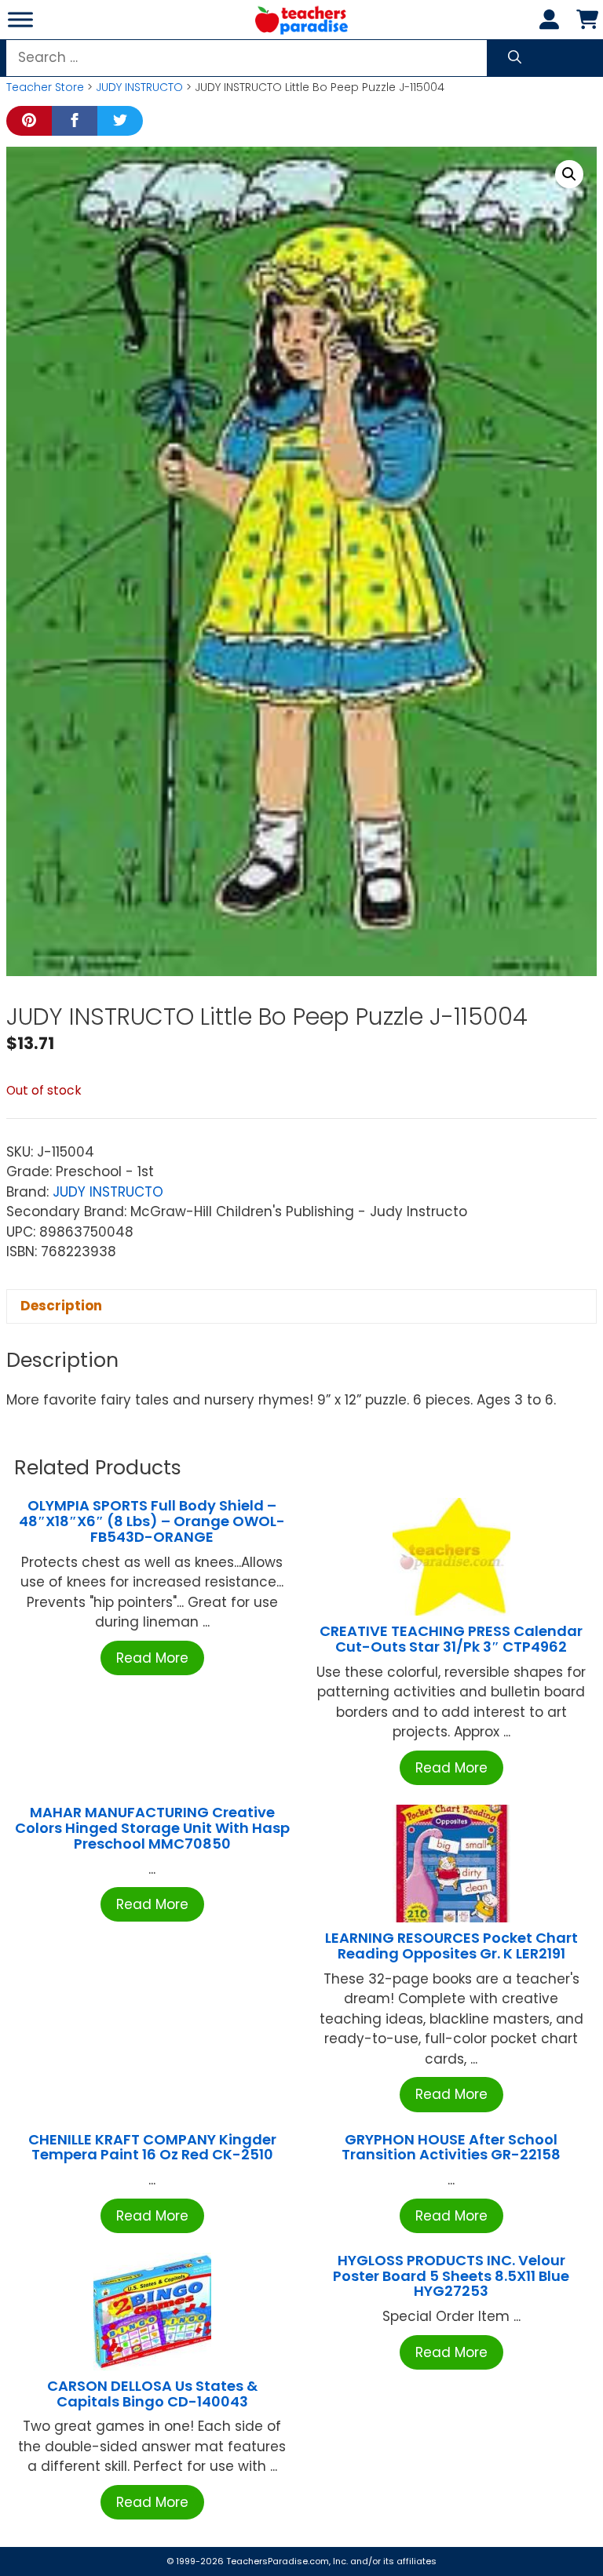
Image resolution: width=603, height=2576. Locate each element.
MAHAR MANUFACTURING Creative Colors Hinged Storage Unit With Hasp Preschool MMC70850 (152, 1828)
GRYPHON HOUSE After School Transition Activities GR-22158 (451, 2147)
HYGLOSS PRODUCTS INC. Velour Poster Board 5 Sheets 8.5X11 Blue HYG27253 (451, 2276)
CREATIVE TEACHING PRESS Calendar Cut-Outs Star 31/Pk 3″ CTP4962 (451, 1639)
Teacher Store (45, 87)
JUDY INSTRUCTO (139, 87)
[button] (569, 174)
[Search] (515, 58)
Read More (152, 1658)
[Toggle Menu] (20, 19)
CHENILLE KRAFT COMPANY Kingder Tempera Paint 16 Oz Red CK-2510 (152, 2147)
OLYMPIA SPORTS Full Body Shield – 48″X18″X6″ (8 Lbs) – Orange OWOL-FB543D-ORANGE (152, 1521)
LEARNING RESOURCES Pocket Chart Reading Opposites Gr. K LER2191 (451, 1946)
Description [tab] (61, 1306)
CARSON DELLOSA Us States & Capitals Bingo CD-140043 (152, 2394)
